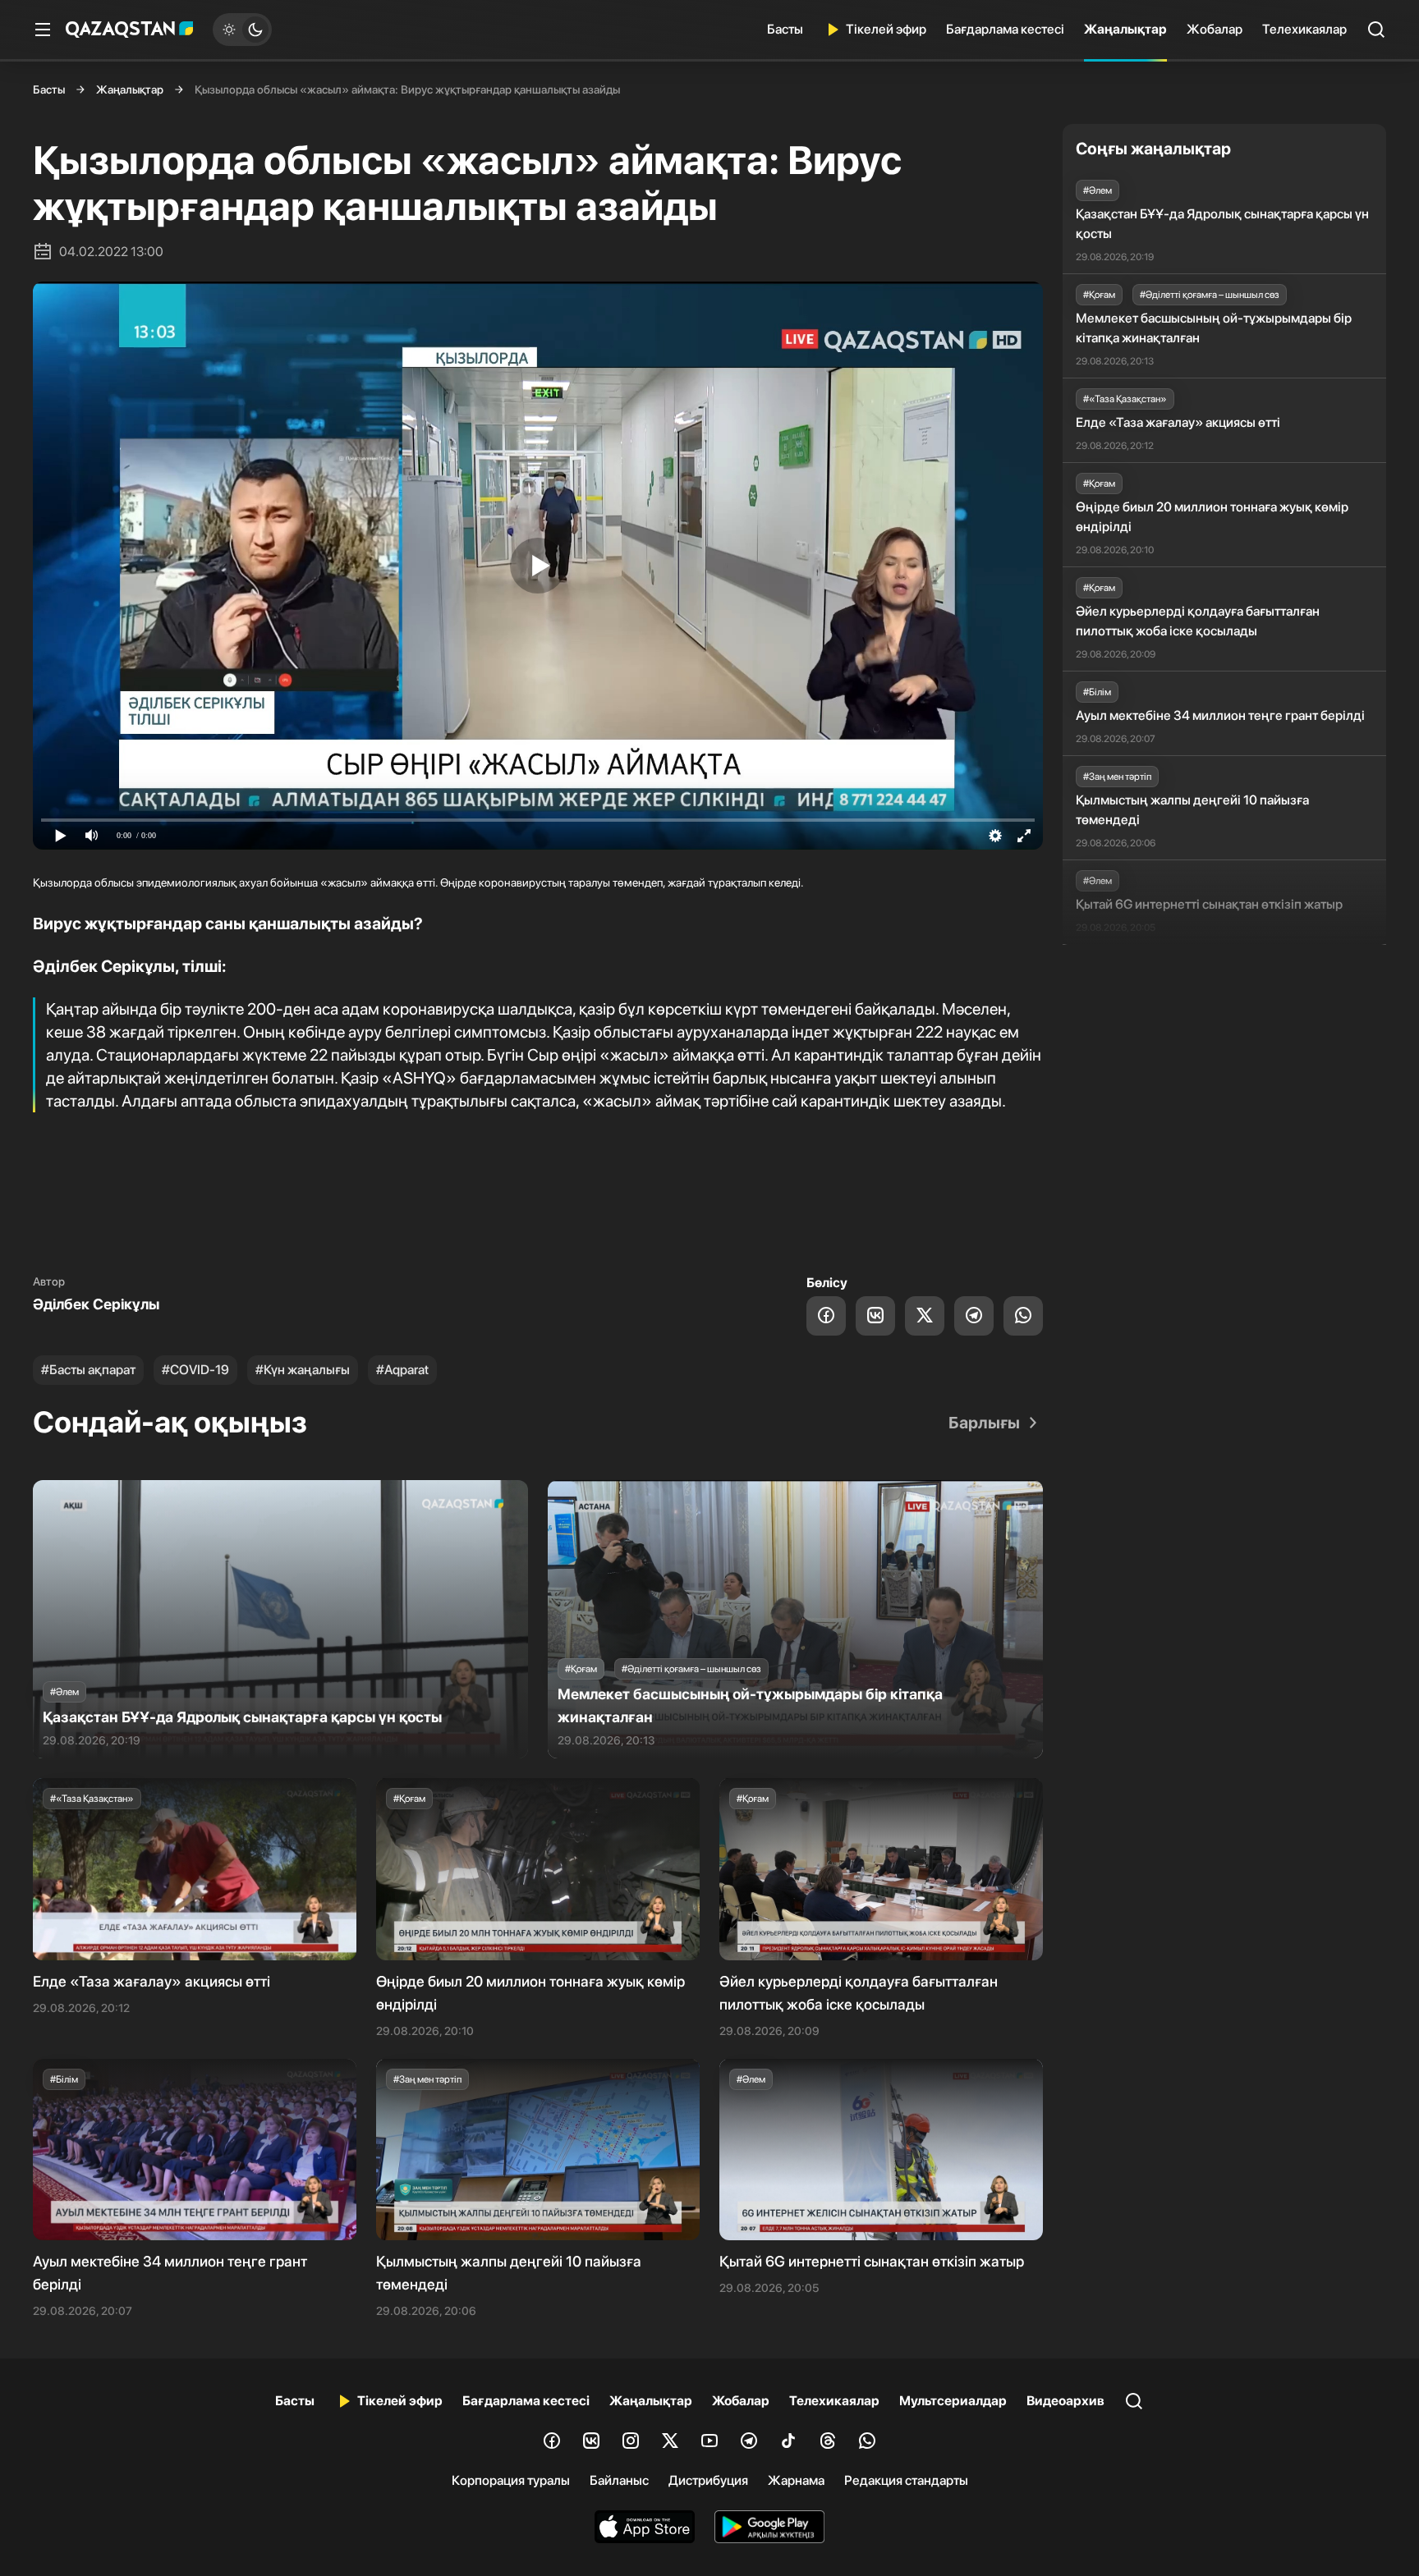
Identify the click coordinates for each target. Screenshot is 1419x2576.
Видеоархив (1065, 2401)
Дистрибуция (708, 2480)
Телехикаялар (1304, 29)
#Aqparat (402, 1370)
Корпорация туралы (511, 2480)
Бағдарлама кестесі (1005, 29)
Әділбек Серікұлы (96, 1304)
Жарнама (796, 2480)
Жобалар (1215, 29)
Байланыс (619, 2480)
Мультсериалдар (953, 2401)
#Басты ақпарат (88, 1370)
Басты (785, 29)
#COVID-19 (195, 1370)
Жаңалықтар (1125, 29)
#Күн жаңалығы (303, 1370)
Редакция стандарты (906, 2480)
